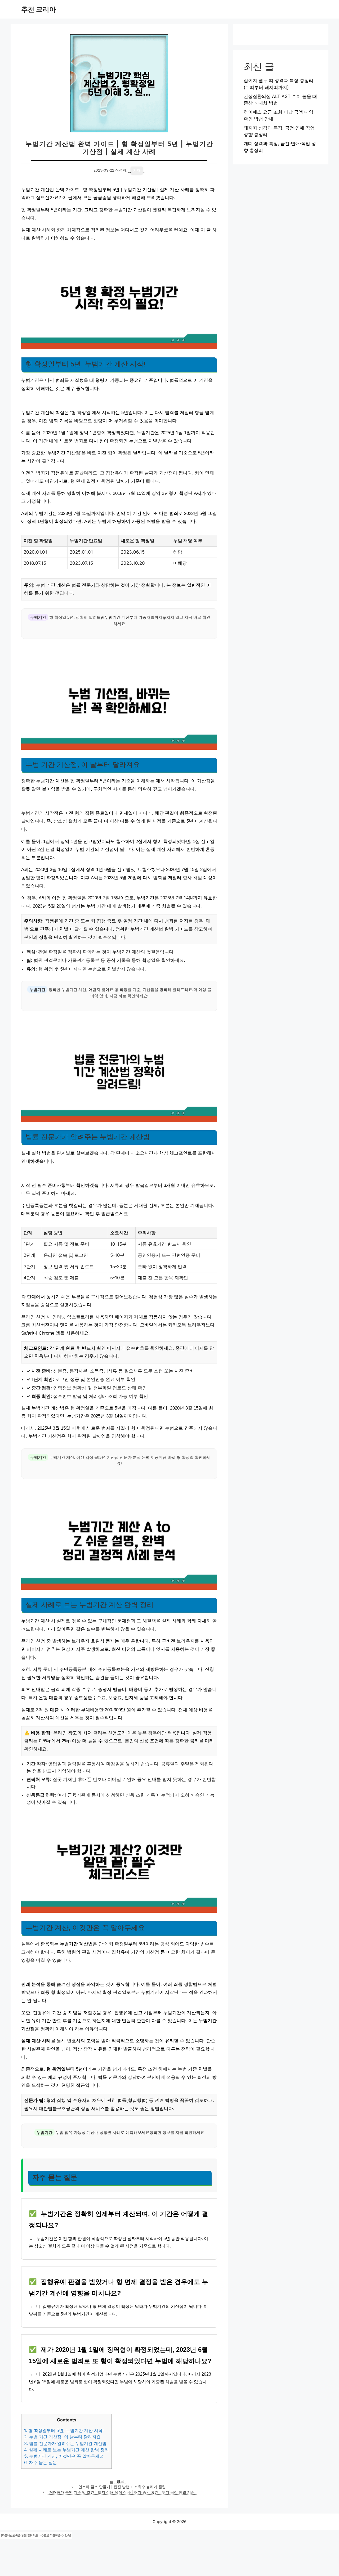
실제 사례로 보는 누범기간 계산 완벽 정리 (66, 2450)
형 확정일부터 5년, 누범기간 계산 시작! (64, 2430)
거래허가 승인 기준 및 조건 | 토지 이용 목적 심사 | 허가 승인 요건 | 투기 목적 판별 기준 (122, 2492)
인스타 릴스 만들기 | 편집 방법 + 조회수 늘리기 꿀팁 (122, 2487)
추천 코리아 (39, 9)
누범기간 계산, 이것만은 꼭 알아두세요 (64, 2456)
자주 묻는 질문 (41, 2462)
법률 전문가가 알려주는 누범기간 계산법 (65, 2443)
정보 (120, 2481)
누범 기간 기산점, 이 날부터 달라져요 (62, 2437)
